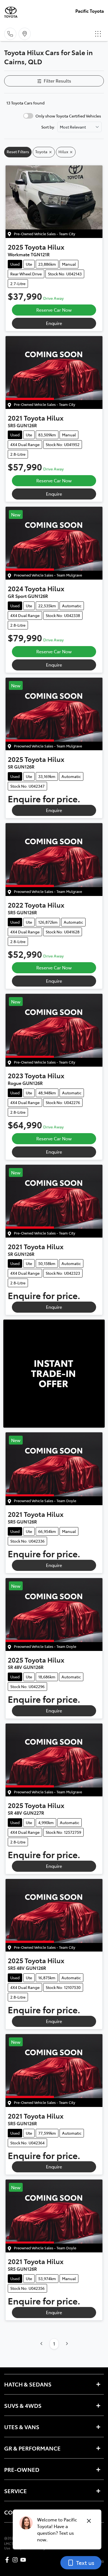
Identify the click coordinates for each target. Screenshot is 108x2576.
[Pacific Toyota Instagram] (16, 2560)
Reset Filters (18, 152)
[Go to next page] (67, 2344)
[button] (98, 34)
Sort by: (48, 127)
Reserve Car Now (54, 310)
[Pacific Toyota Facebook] (8, 2560)
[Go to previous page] (42, 2344)
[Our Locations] (25, 34)
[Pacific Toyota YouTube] (24, 2560)
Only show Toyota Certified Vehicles (68, 116)
